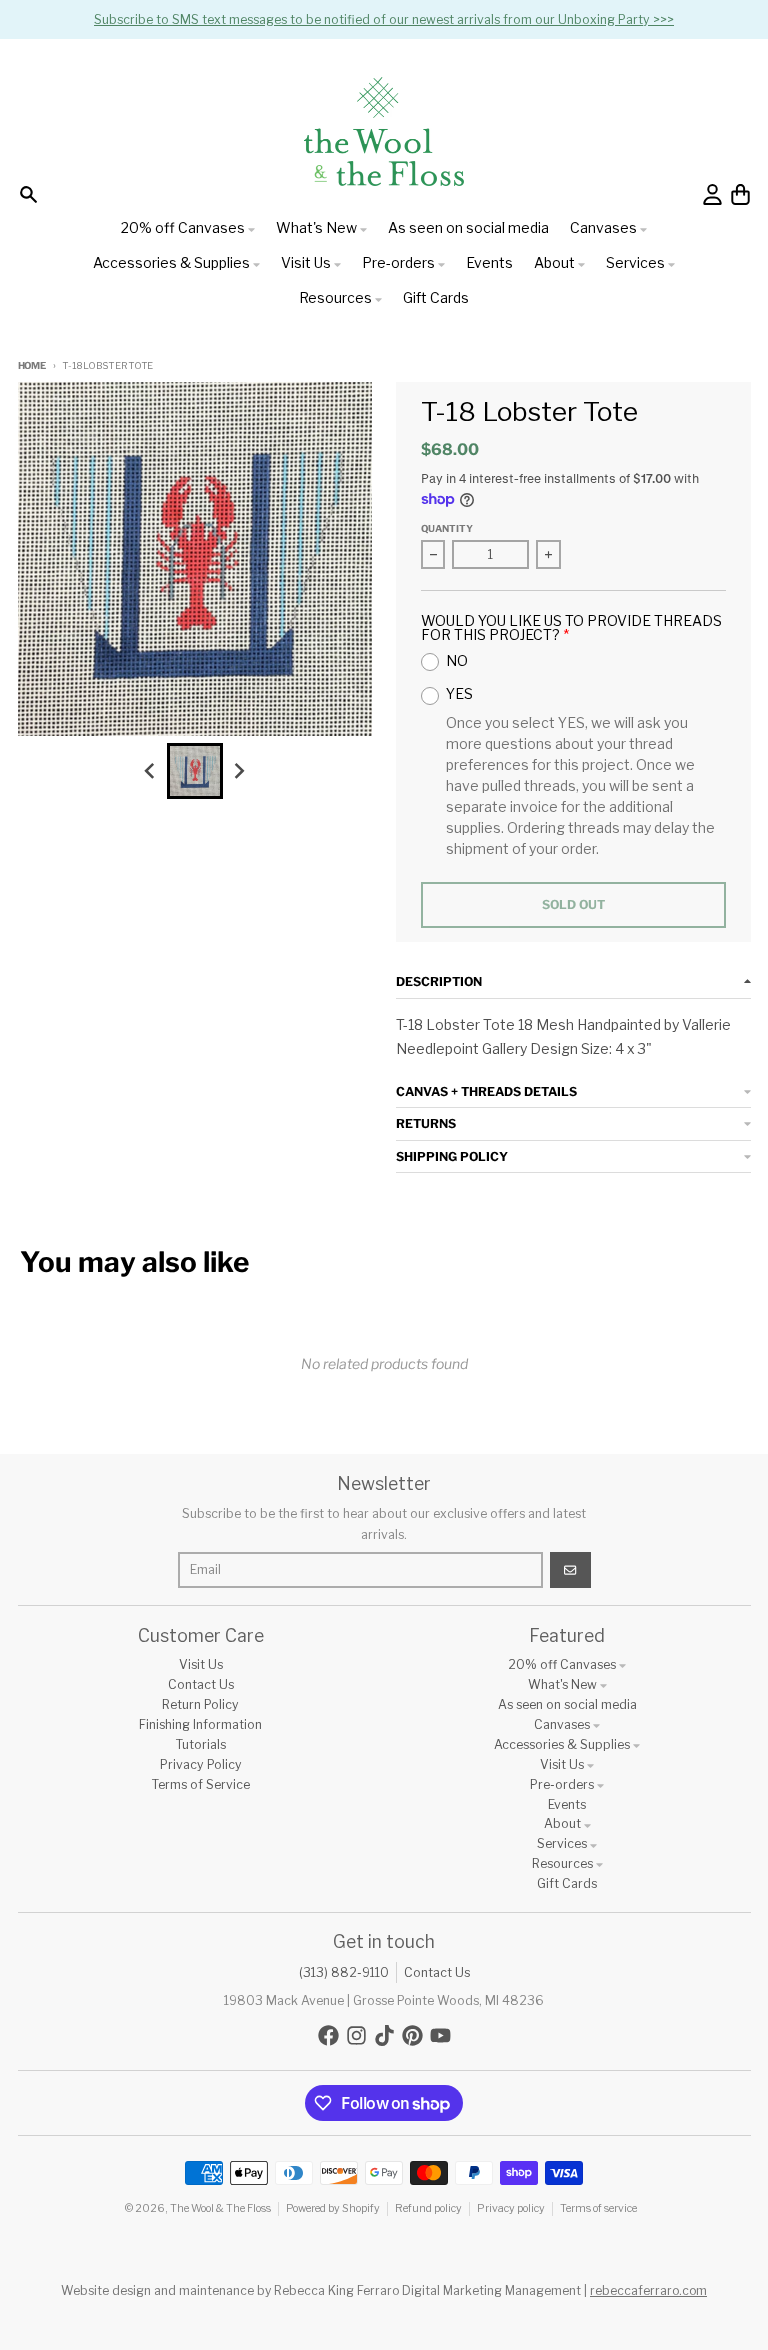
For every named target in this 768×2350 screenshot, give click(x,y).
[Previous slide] (151, 770)
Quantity (447, 528)
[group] (195, 771)
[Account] (712, 194)
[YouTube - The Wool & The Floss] (440, 2035)
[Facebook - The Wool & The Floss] (328, 2035)
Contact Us (437, 1972)
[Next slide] (238, 770)
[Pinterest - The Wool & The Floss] (412, 2035)
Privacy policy (511, 2208)
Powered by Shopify (333, 2208)
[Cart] (740, 194)
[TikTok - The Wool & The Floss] (384, 2035)
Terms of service (598, 2208)
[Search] (28, 194)
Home (32, 365)
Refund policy (428, 2208)
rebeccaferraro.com (648, 2290)
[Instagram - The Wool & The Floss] (356, 2035)
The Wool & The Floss (220, 2208)
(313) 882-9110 (344, 1972)
